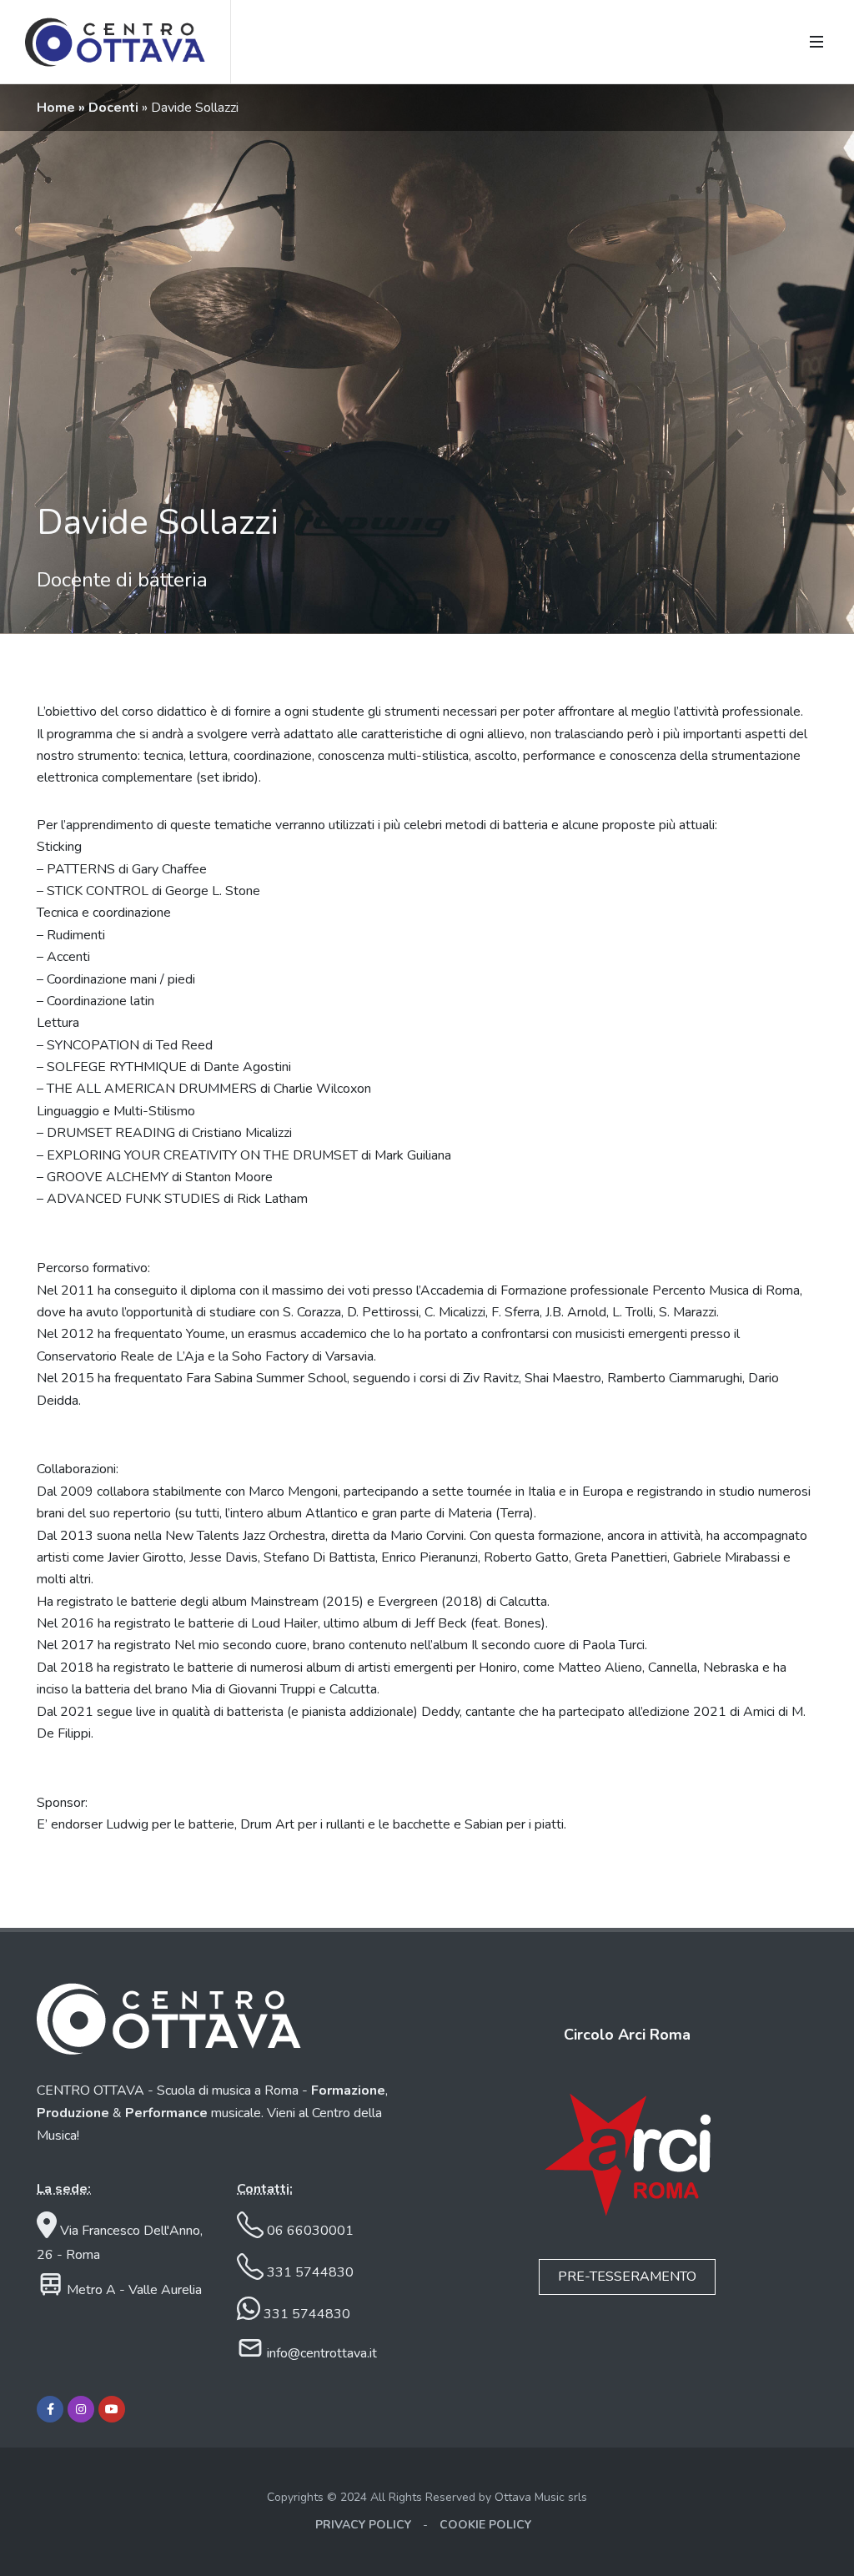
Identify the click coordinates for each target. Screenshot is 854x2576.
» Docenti (110, 108)
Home (58, 108)
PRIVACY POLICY (363, 2525)
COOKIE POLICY (485, 2525)
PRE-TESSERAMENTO (627, 2277)
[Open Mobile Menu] (816, 42)
